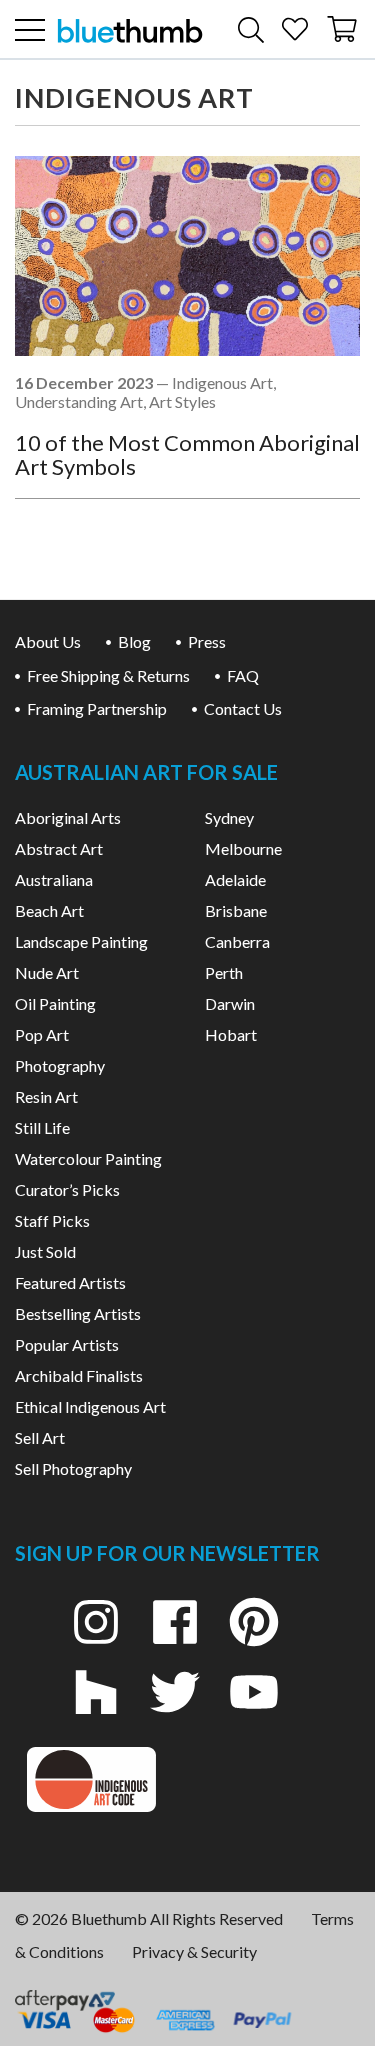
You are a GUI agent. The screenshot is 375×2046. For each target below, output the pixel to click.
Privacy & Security (194, 1951)
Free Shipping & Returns (108, 675)
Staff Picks (52, 1220)
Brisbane (236, 910)
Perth (224, 972)
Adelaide (235, 879)
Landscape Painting (81, 941)
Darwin (230, 1003)
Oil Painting (55, 1003)
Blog (134, 641)
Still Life (42, 1127)
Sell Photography (73, 1468)
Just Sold (45, 1251)
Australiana (54, 879)
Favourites (295, 21)
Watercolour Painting (88, 1158)
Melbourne (243, 848)
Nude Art (47, 972)
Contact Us (243, 708)
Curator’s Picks (67, 1189)
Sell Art (40, 1437)
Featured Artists (70, 1282)
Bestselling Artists (78, 1313)
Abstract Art (59, 848)
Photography (60, 1065)
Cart (342, 21)
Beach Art (49, 910)
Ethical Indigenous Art (90, 1406)
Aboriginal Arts (68, 817)
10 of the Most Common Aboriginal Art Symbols (187, 454)
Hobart (231, 1034)
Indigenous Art (222, 382)
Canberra (237, 941)
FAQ (243, 675)
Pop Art (42, 1034)
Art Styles (182, 401)
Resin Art (46, 1096)
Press (207, 641)
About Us (48, 641)
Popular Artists (67, 1344)
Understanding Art (79, 401)
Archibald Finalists (79, 1375)
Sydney (229, 817)
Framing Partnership (97, 708)
